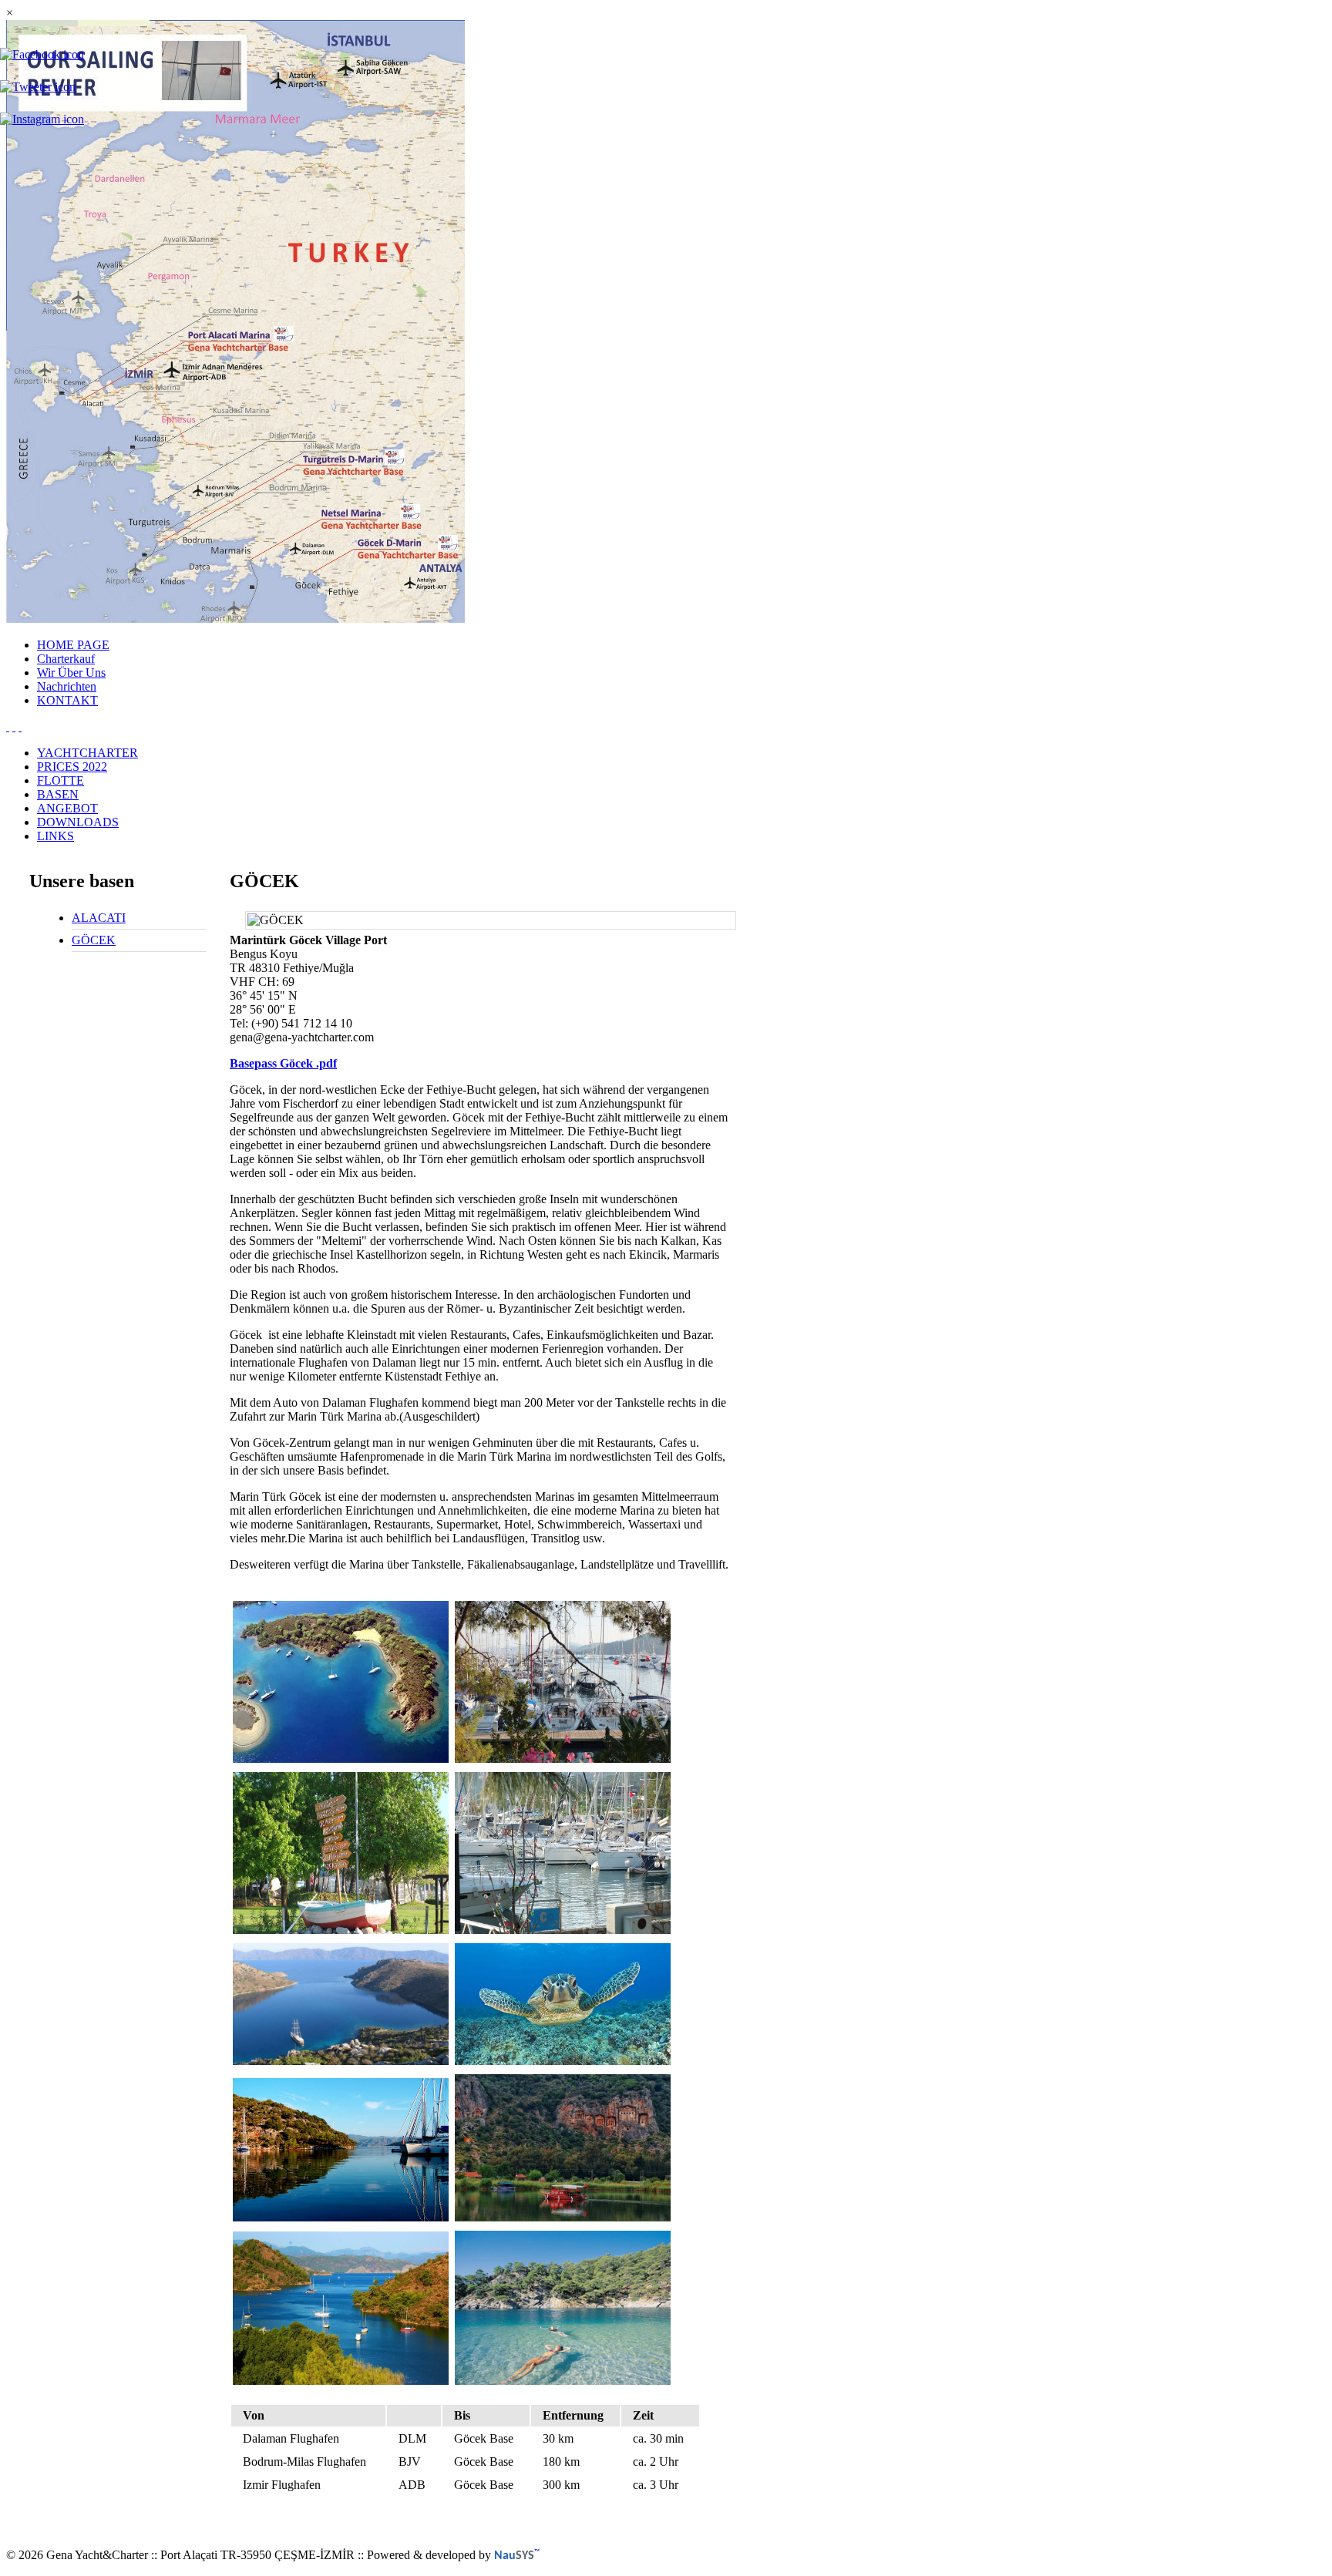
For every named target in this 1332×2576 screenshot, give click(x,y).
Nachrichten (67, 686)
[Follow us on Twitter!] (38, 87)
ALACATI (99, 918)
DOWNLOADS (78, 822)
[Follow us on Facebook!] (42, 55)
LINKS (55, 836)
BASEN (58, 794)
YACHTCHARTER (87, 753)
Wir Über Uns (71, 673)
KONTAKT (67, 700)
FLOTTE (61, 780)
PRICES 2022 (72, 767)
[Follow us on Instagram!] (42, 119)
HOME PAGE (73, 645)
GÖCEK (94, 940)
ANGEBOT (67, 808)
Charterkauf (66, 659)
